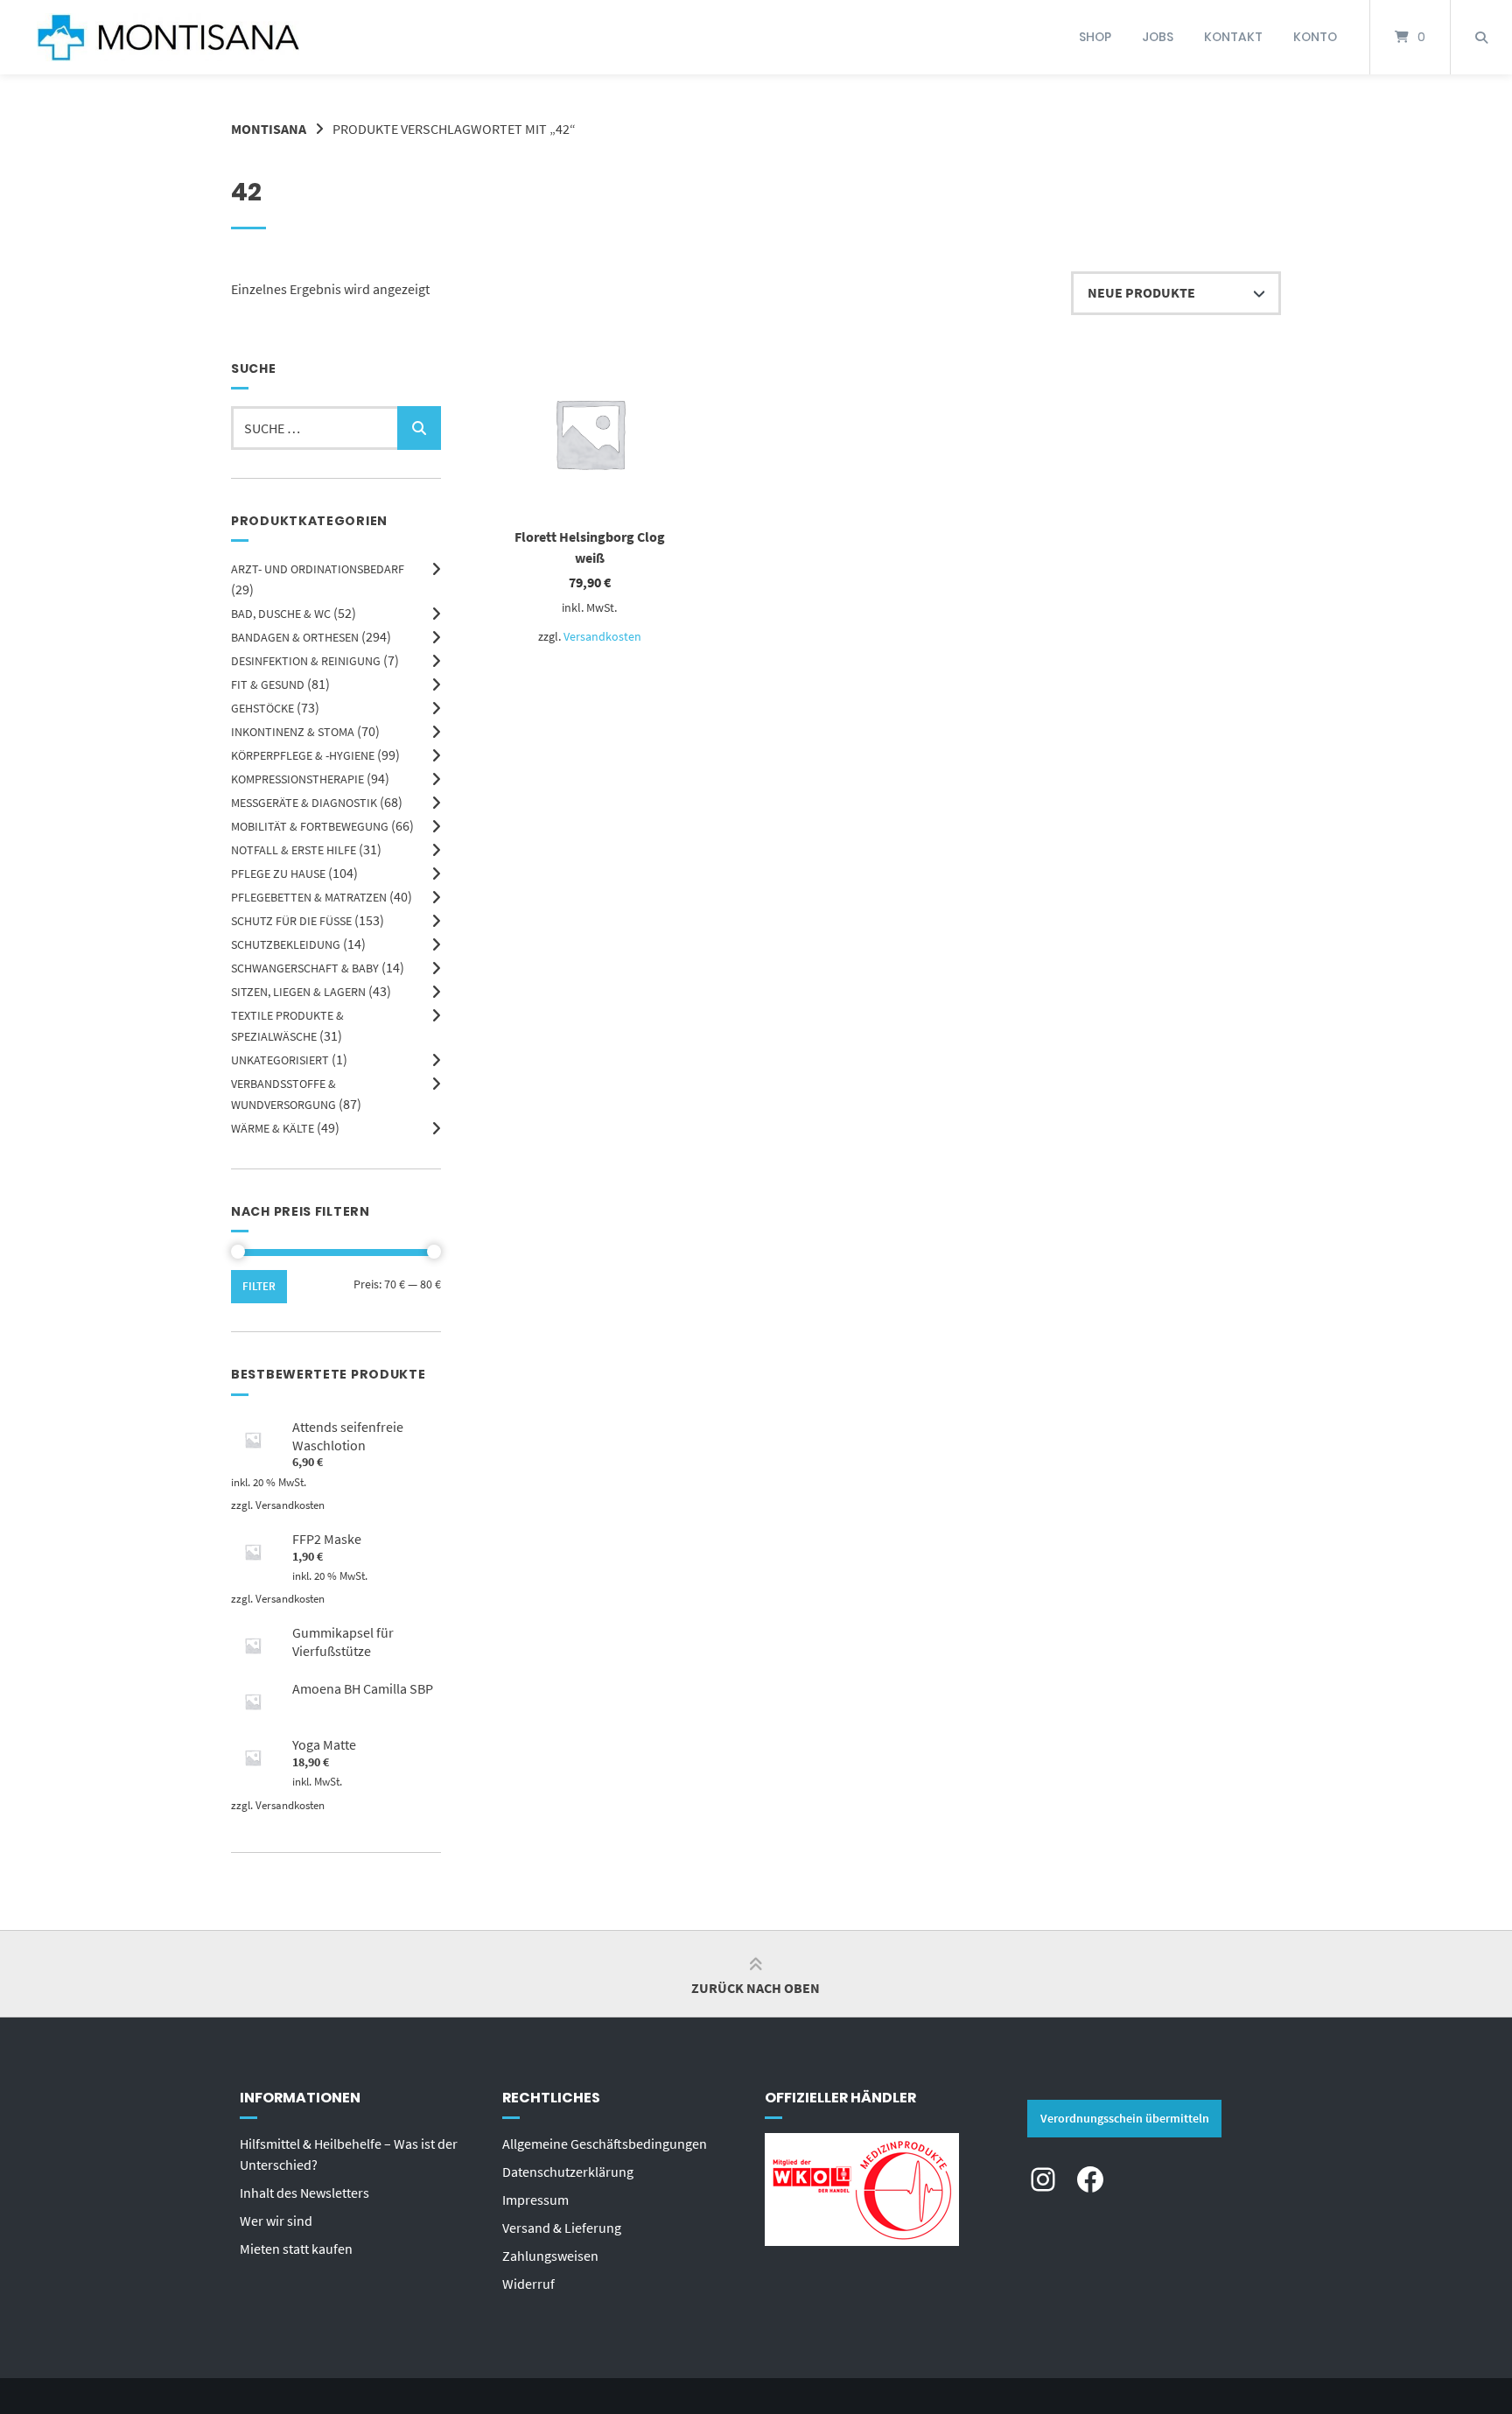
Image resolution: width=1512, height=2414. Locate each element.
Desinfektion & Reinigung (306, 661)
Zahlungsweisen (550, 2256)
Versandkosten (602, 636)
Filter (259, 1286)
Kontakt (1233, 37)
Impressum (535, 2200)
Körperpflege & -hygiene (303, 755)
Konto (1315, 37)
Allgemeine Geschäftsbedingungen (605, 2144)
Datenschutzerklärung (568, 2172)
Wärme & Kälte (273, 1128)
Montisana (269, 129)
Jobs (1158, 37)
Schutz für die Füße (291, 921)
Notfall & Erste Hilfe (294, 850)
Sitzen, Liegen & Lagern (298, 992)
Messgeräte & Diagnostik (304, 803)
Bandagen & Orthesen (295, 637)
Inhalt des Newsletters (304, 2193)
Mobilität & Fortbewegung (310, 826)
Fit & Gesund (268, 684)
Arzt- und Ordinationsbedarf (318, 569)
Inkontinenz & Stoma (293, 732)
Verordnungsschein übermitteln (1125, 2118)
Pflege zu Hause (278, 874)
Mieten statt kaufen (296, 2249)
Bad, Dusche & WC (281, 614)
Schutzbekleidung (286, 944)
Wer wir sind (276, 2221)
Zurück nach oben (756, 1988)
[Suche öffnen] (1481, 37)
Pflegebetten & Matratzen (309, 897)
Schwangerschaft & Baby (305, 968)
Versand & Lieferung (562, 2228)
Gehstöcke (262, 708)
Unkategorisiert (280, 1060)
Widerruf (528, 2284)
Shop (1095, 37)
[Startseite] (168, 37)
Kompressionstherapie (297, 779)
